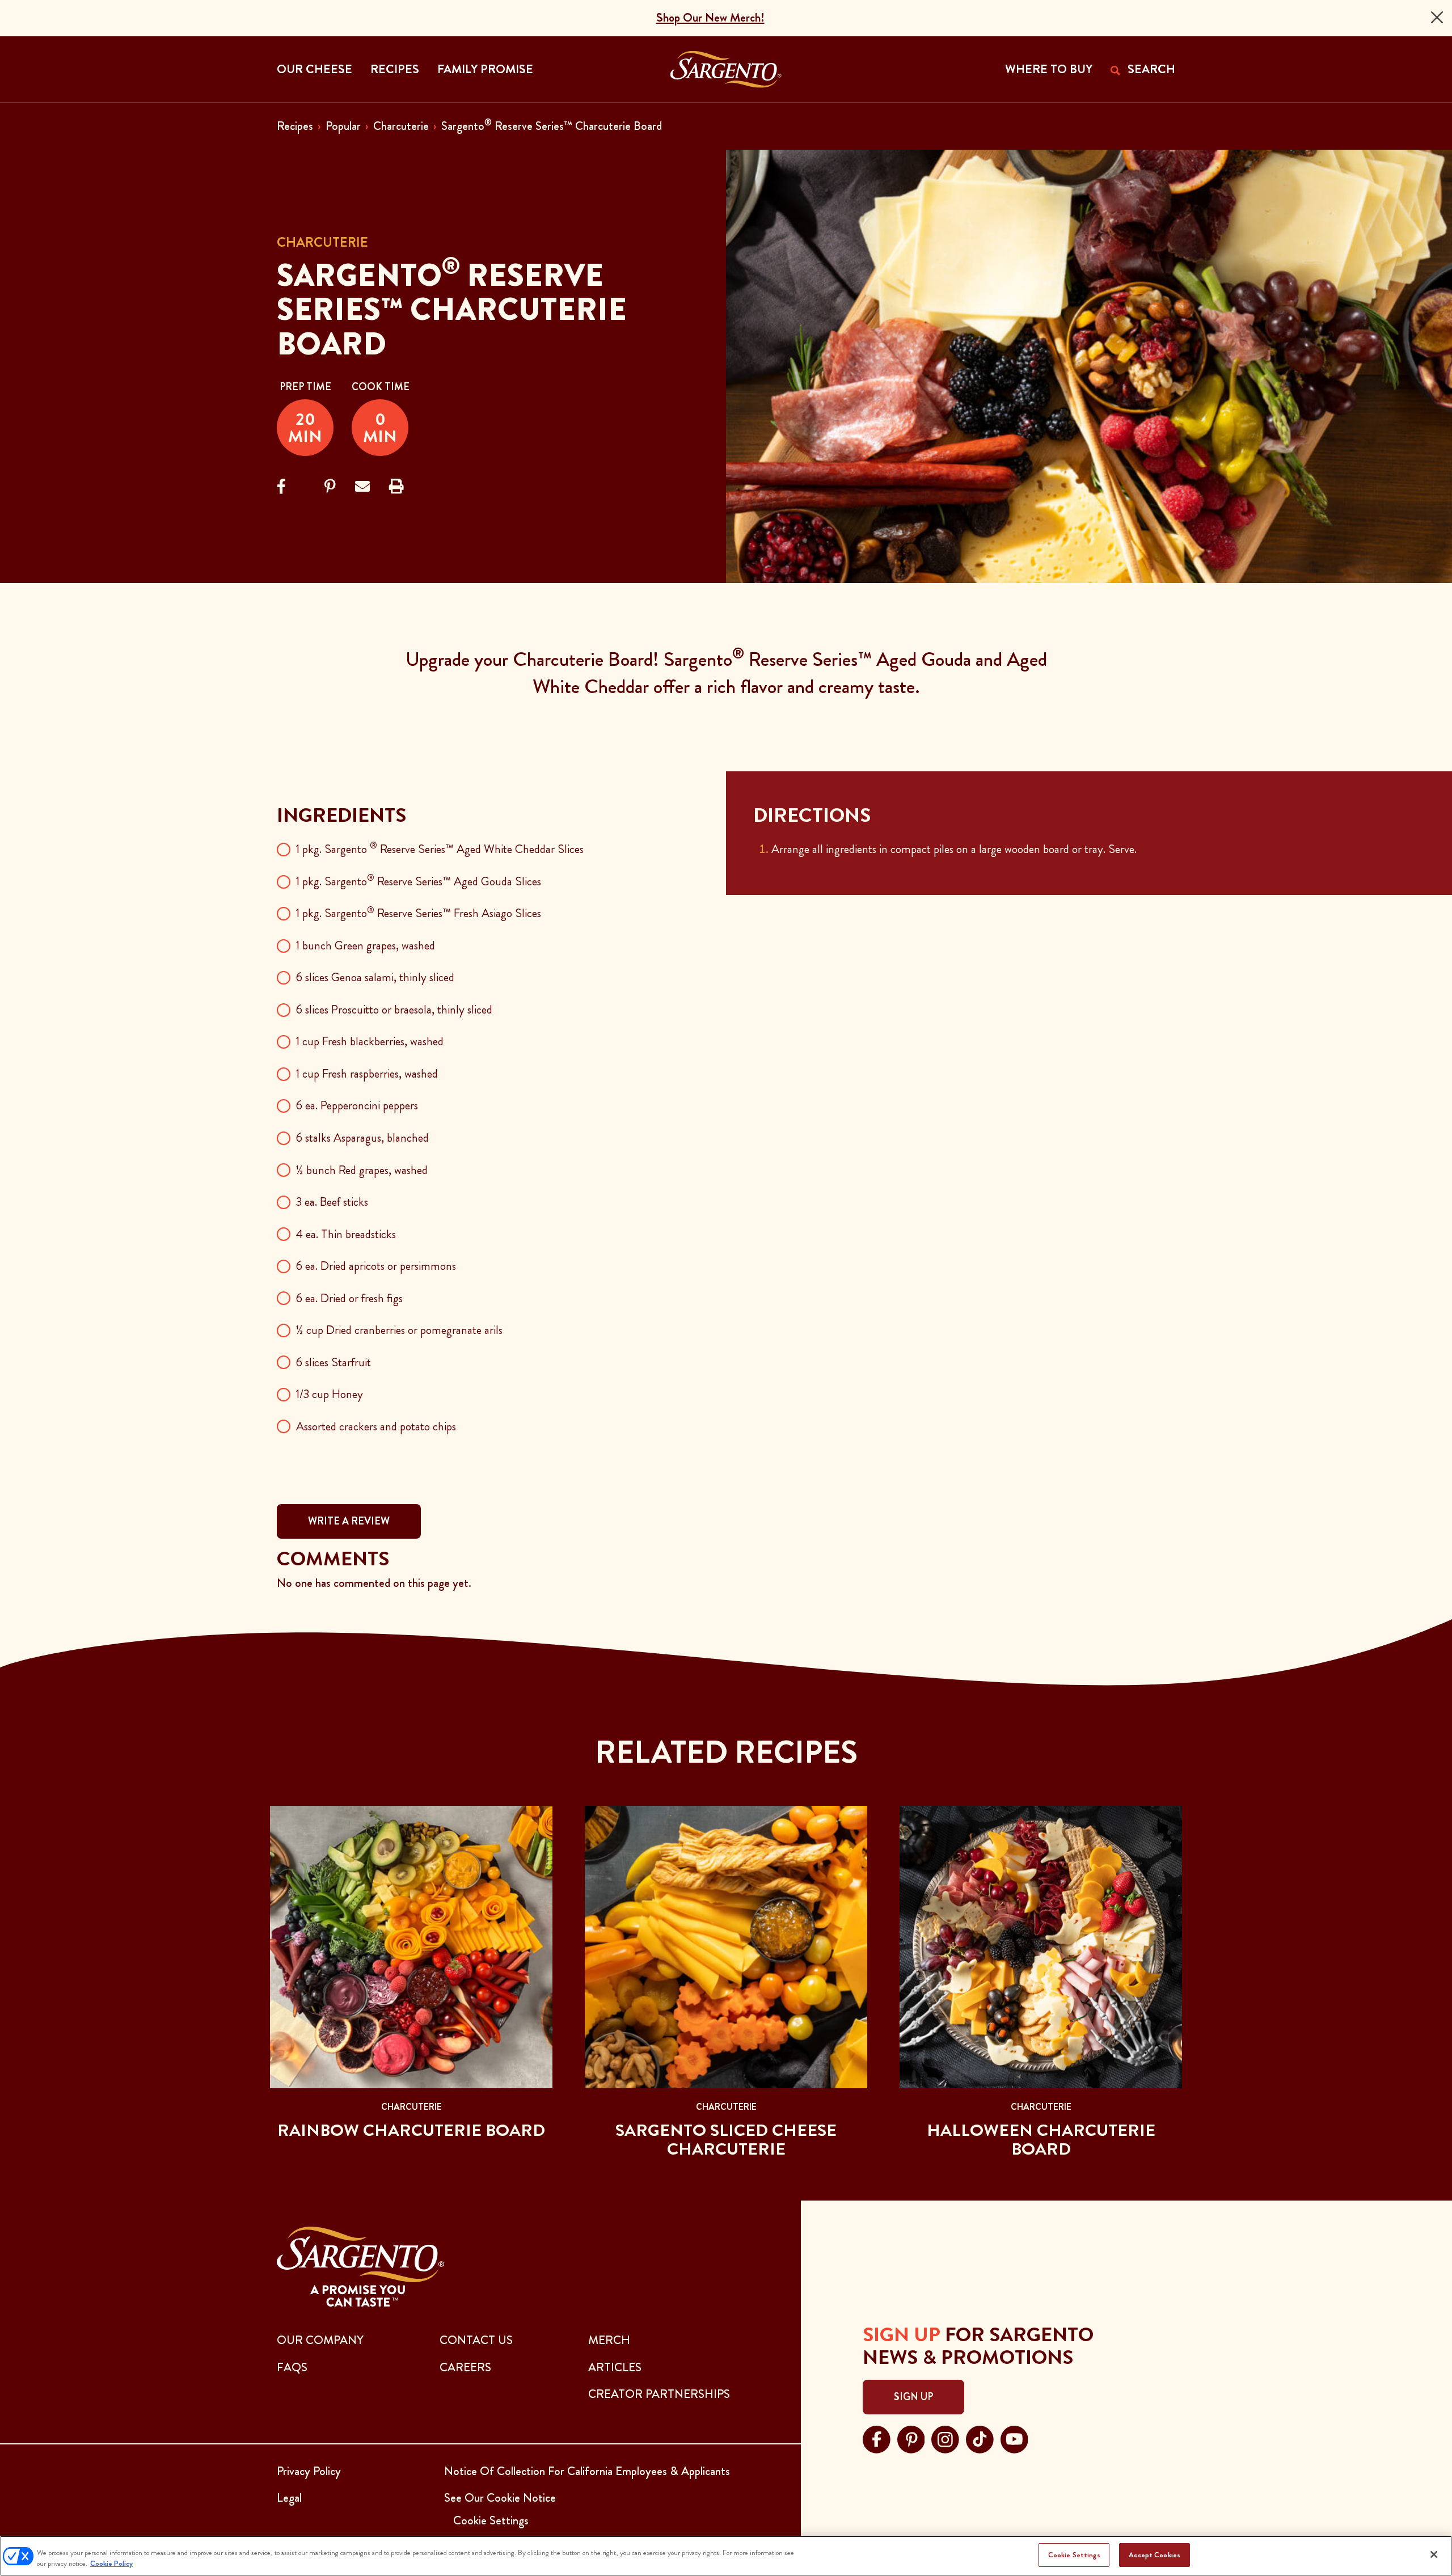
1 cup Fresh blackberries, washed (370, 1041)
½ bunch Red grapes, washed (362, 1170)
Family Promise (485, 69)
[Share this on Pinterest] (330, 487)
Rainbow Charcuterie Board (411, 2130)
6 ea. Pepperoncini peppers (357, 1105)
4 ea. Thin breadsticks (346, 1234)
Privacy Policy (309, 2471)
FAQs (292, 2367)
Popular (343, 126)
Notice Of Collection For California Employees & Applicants (587, 2471)
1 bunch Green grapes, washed (366, 945)
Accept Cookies (1155, 2555)
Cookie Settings (1074, 2555)
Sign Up (913, 2397)
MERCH (609, 2340)
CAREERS (465, 2367)
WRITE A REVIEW (349, 1521)
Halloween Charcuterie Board (1041, 2140)
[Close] (1437, 17)
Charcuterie (401, 126)
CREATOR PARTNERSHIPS (659, 2394)
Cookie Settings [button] (491, 2520)
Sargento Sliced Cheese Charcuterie (726, 2140)
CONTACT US (476, 2340)
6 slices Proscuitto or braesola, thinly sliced (394, 1010)
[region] (726, 2556)
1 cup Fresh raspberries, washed (367, 1074)
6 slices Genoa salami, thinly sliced (375, 977)
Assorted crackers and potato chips (376, 1426)
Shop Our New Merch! (710, 18)
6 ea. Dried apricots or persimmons (376, 1266)
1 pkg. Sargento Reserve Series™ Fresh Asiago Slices (419, 913)
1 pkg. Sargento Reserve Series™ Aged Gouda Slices (419, 881)
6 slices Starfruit (334, 1362)
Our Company (320, 2340)
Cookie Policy (111, 2564)
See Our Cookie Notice (500, 2498)
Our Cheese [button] (315, 69)
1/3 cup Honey (330, 1394)
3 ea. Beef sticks (332, 1202)
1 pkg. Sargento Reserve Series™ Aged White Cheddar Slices (440, 849)
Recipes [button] (395, 69)
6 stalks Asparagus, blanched (362, 1138)
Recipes (295, 126)
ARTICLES (615, 2367)
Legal (289, 2498)
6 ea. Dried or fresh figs (349, 1298)
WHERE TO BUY (1049, 69)
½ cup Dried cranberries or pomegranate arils (399, 1330)
